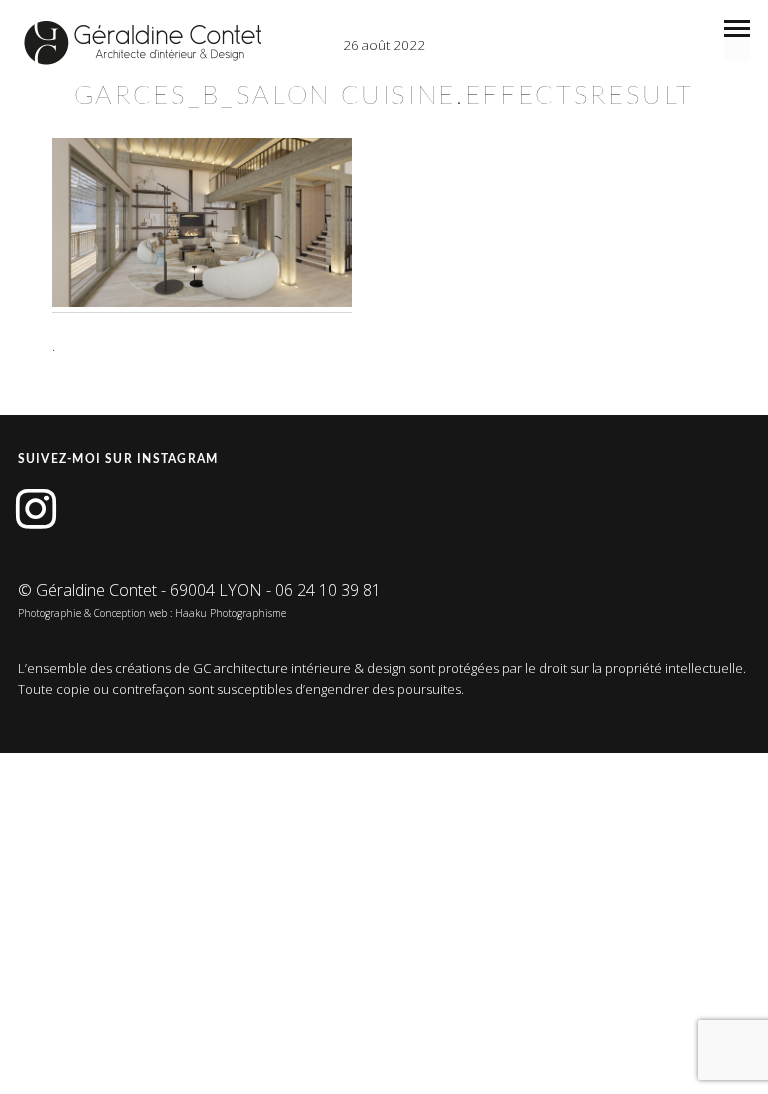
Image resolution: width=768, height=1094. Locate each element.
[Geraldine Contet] (143, 43)
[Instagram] (36, 509)
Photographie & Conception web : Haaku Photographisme (152, 613)
